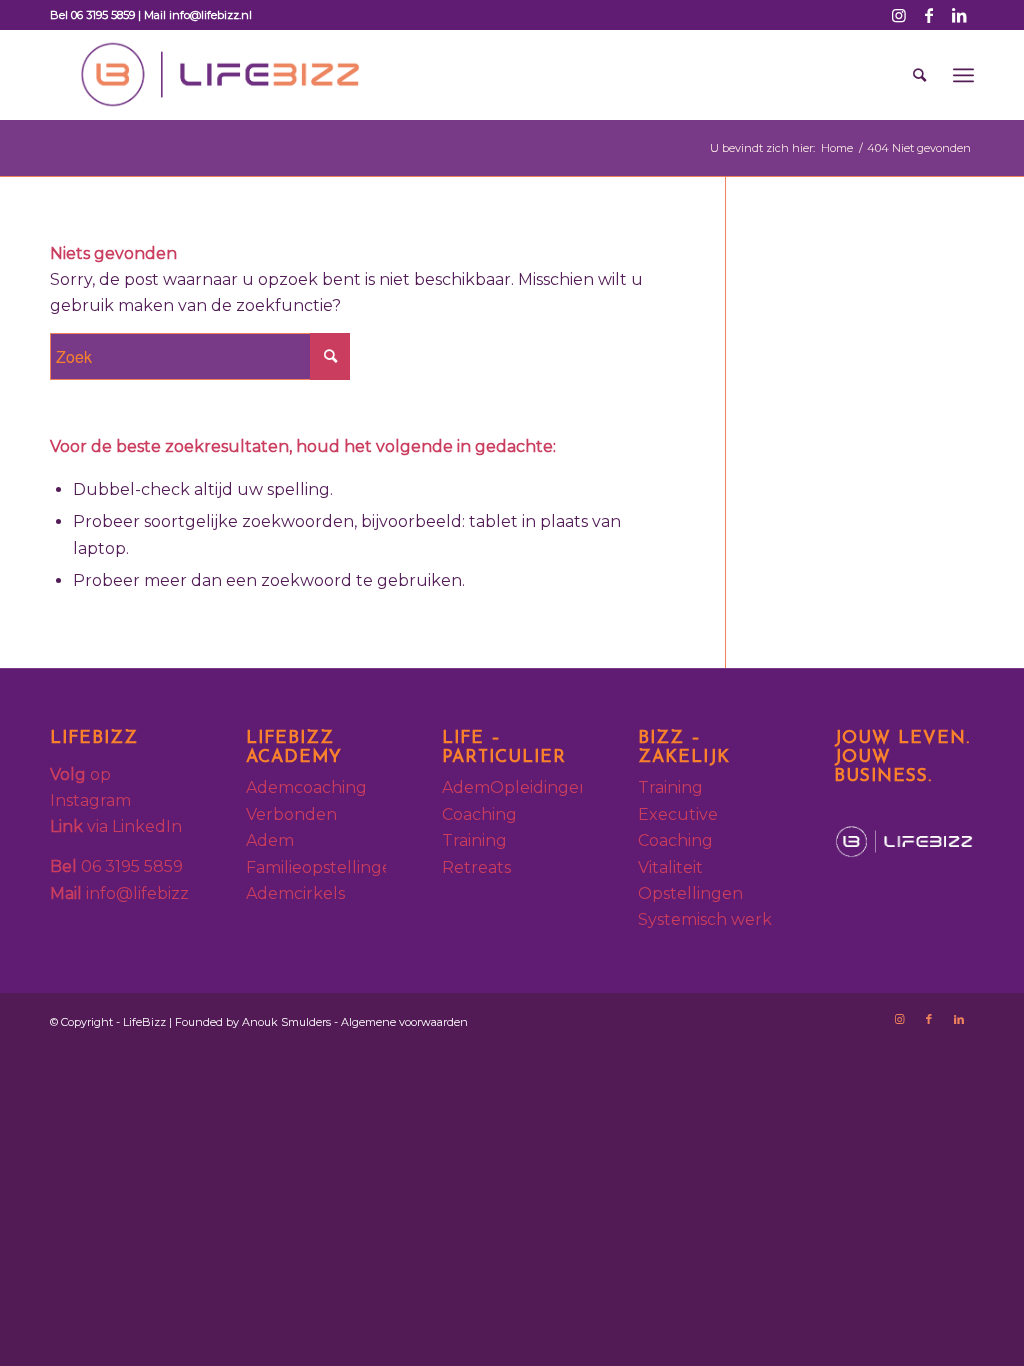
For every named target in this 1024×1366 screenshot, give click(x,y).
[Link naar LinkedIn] (959, 15)
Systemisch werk (705, 919)
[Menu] (963, 75)
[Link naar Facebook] (928, 15)
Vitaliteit (670, 867)
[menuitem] (919, 75)
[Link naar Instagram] (898, 15)
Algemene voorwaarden (404, 1022)
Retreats (476, 867)
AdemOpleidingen (516, 787)
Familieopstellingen (324, 867)
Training (474, 840)
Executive (678, 814)
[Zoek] (919, 75)
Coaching (479, 814)
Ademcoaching (308, 787)
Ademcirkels (295, 893)
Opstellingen (690, 893)
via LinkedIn (116, 826)
